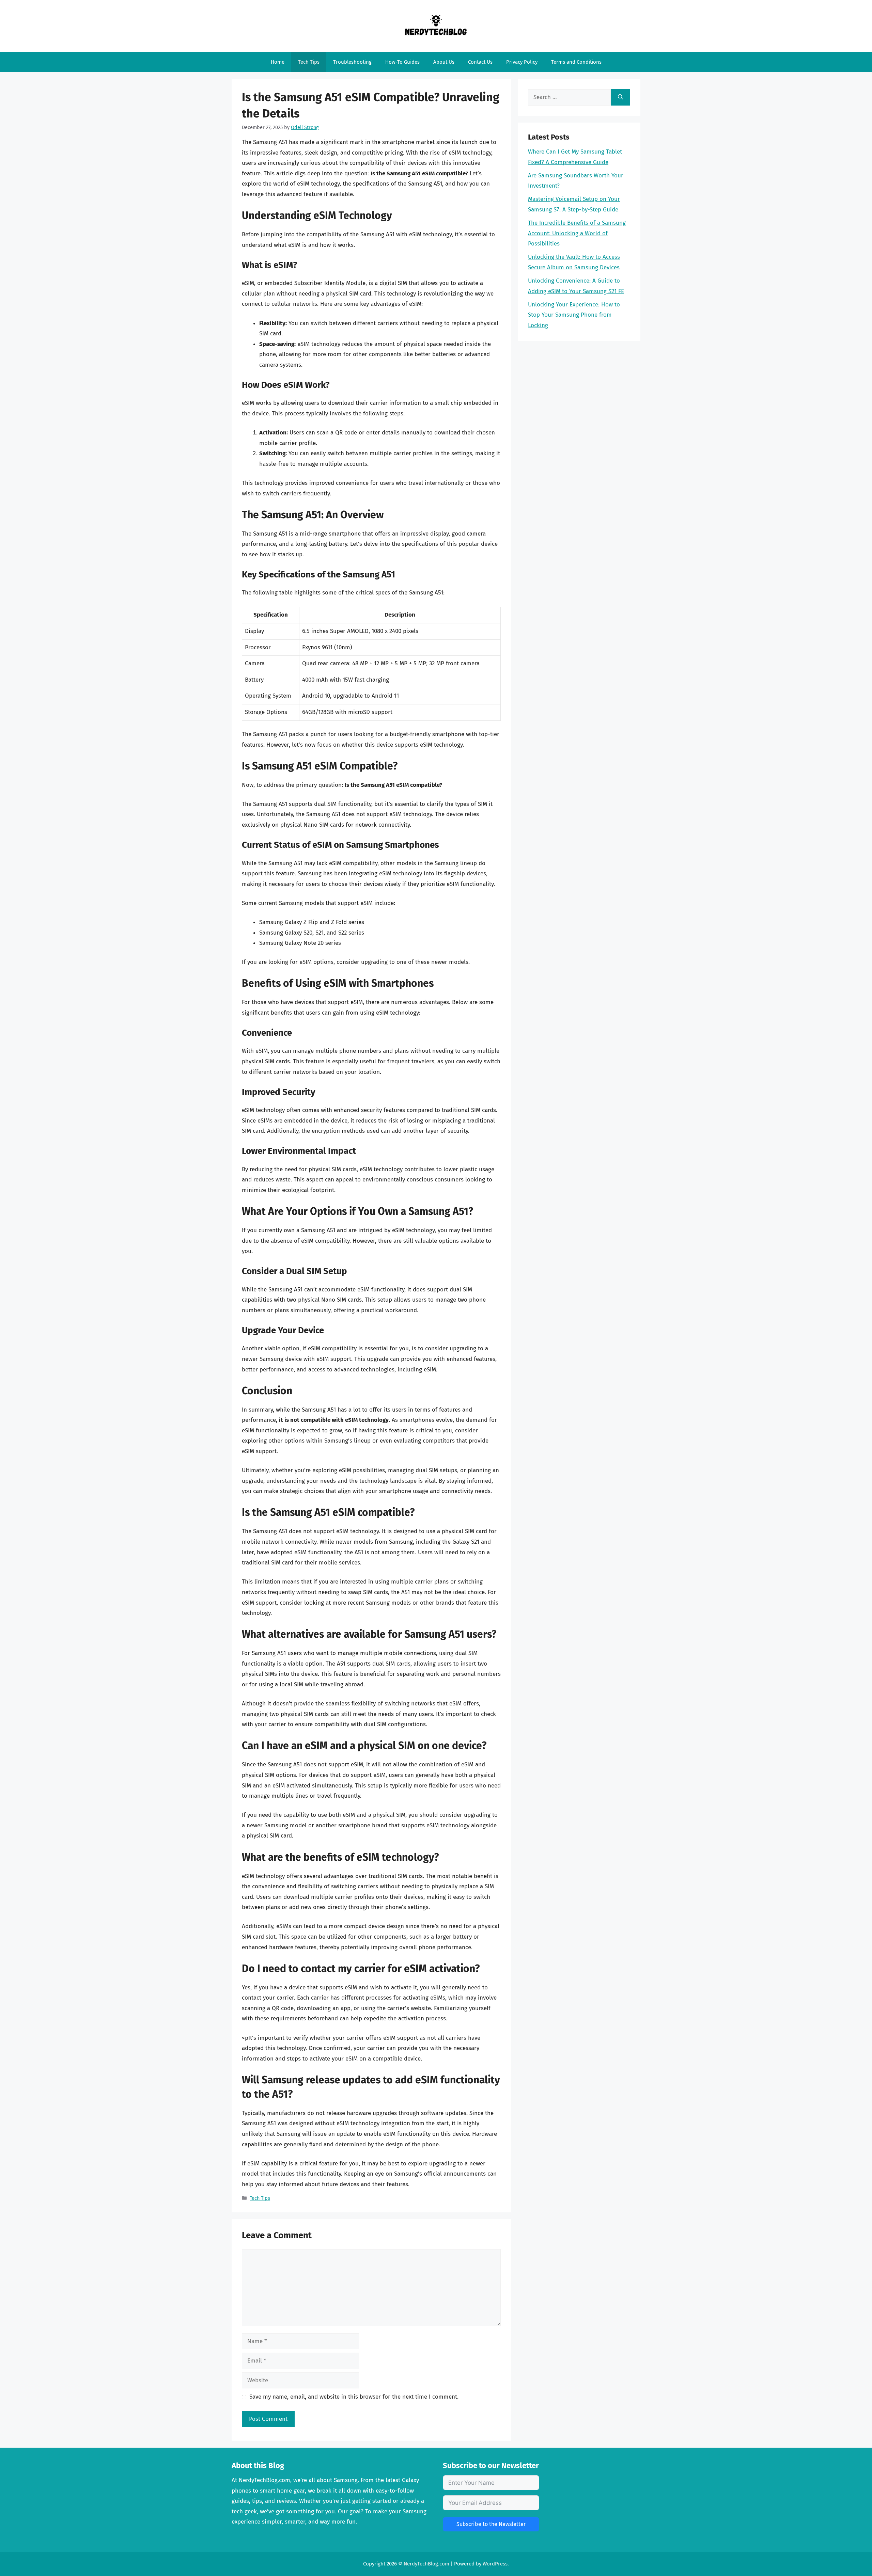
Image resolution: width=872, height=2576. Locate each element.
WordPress (495, 2564)
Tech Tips (309, 62)
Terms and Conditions (576, 62)
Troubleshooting (352, 62)
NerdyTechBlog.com (426, 2564)
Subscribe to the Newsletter (491, 2524)
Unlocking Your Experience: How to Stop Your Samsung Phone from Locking (574, 315)
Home (278, 62)
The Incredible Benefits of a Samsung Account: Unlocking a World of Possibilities (577, 233)
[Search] (620, 97)
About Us (444, 62)
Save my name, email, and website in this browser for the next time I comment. (354, 2397)
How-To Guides (402, 62)
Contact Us (480, 62)
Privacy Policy (522, 62)
